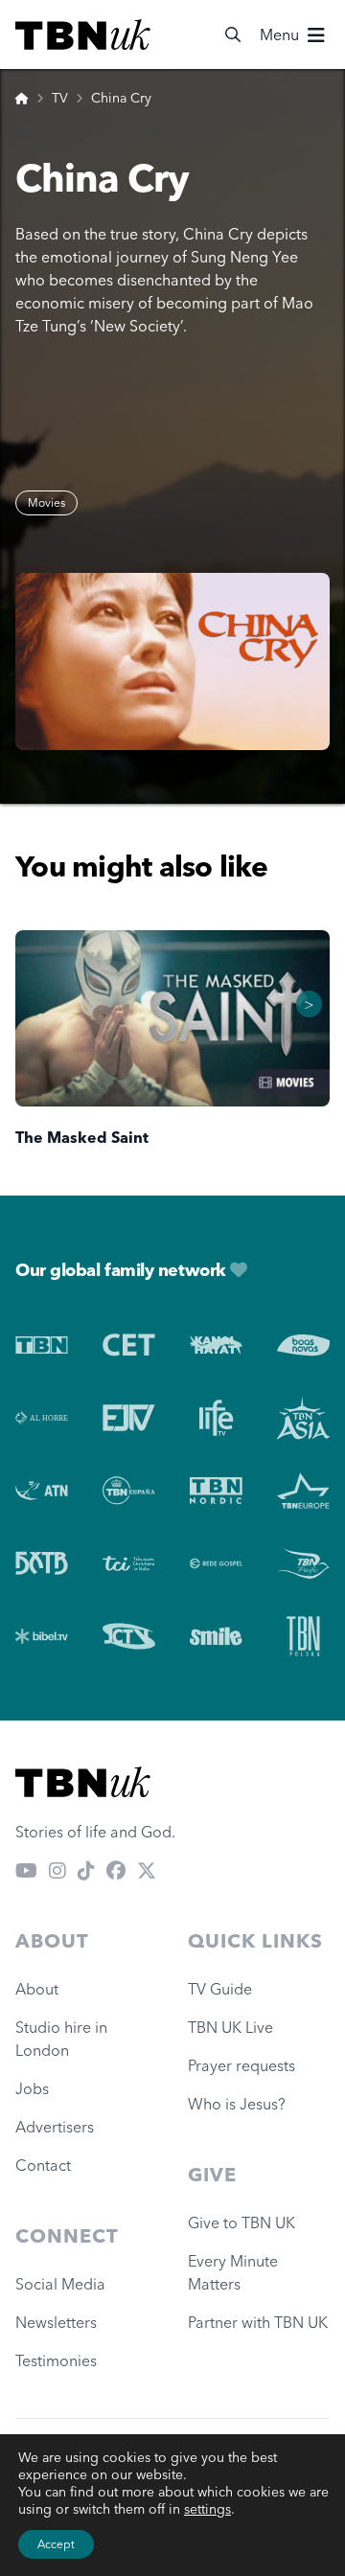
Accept (56, 2544)
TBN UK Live (230, 2027)
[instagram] (57, 1870)
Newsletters (56, 2322)
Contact (43, 2165)
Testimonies (56, 2360)
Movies (46, 502)
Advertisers (55, 2127)
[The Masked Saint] (172, 1019)
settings (207, 2509)
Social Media (60, 2284)
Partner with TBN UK (258, 2322)
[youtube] (26, 1870)
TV (60, 98)
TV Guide (220, 1989)
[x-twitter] (147, 1870)
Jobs (32, 2088)
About (37, 1989)
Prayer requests (241, 2065)
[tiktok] (86, 1870)
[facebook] (116, 1870)
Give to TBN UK (241, 2223)
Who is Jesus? (241, 2104)
